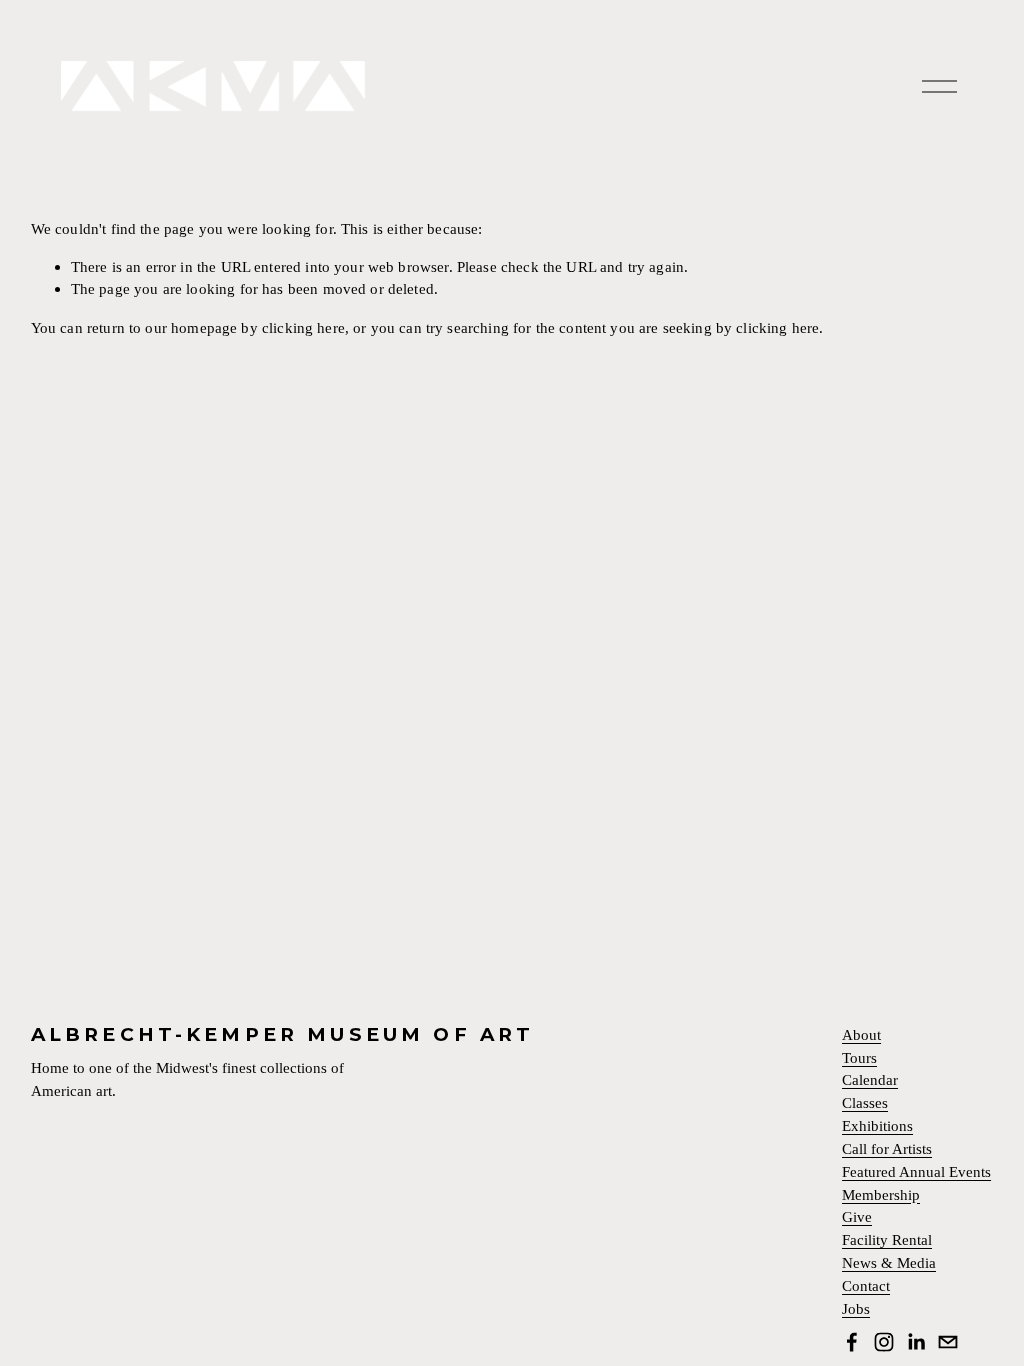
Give (857, 1217)
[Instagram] (884, 1342)
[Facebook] (852, 1342)
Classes (865, 1103)
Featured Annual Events (916, 1172)
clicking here (303, 327)
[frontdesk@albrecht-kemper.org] (948, 1342)
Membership (881, 1195)
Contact (866, 1286)
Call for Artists (887, 1149)
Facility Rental (887, 1240)
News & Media (889, 1263)
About (861, 1035)
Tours (859, 1058)
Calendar (870, 1080)
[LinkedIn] (916, 1342)
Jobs (856, 1309)
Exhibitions (877, 1126)
